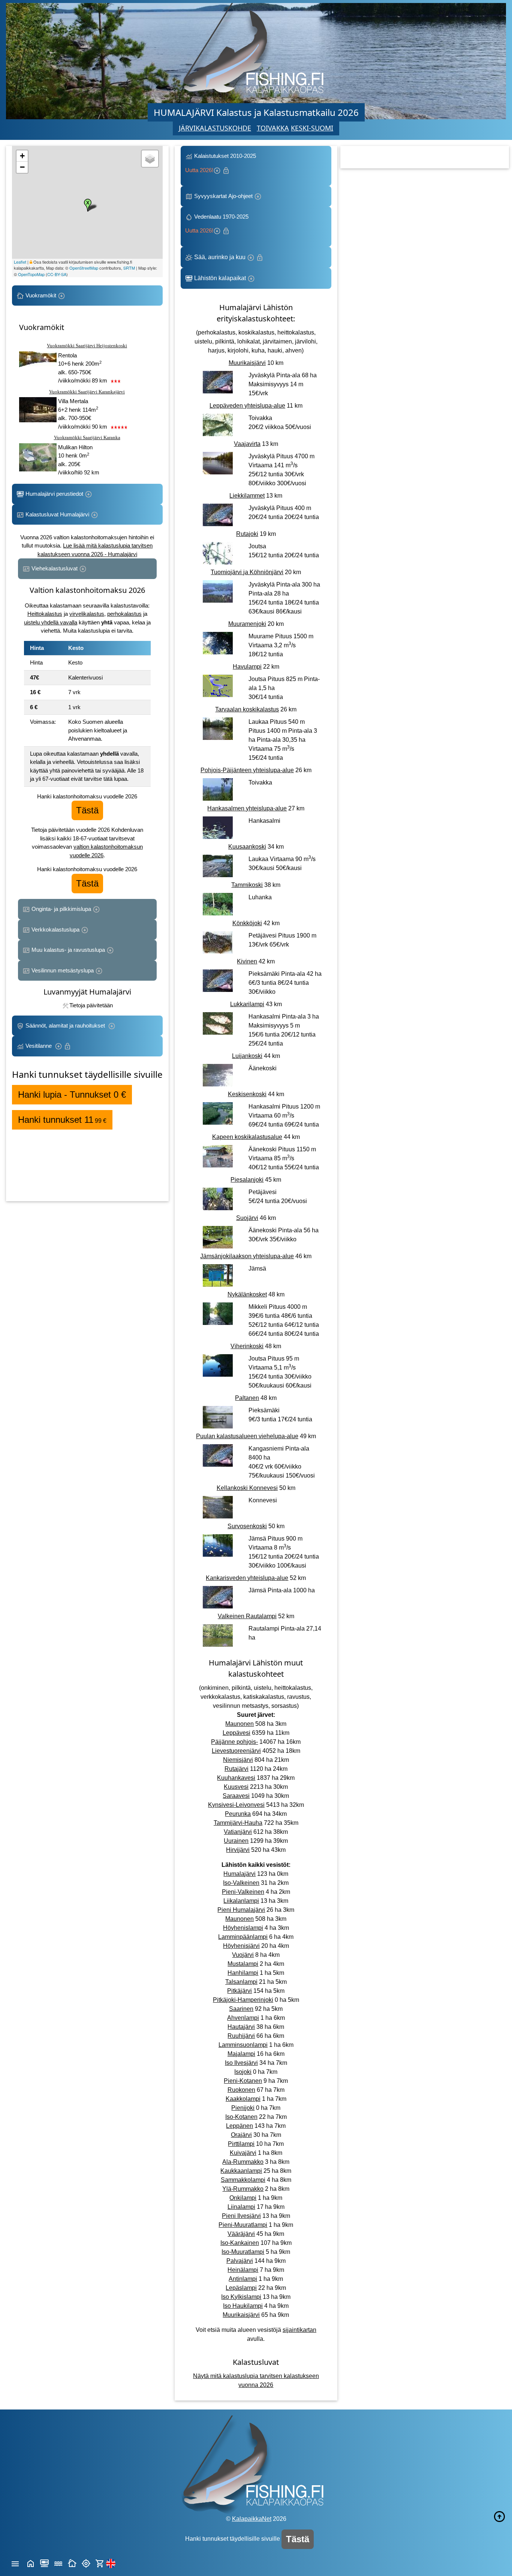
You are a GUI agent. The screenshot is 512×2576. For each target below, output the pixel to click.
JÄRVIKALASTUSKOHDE (215, 128)
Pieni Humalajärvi (241, 1910)
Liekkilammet (247, 496)
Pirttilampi (241, 2144)
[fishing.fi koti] (31, 2563)
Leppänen (240, 2126)
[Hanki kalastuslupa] (100, 2563)
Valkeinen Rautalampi (247, 1616)
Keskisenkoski (247, 1094)
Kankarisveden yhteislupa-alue (247, 1578)
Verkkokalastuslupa (55, 929)
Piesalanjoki (247, 1180)
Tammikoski (247, 885)
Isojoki (243, 2072)
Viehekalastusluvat (55, 568)
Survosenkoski (247, 1526)
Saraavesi (236, 1796)
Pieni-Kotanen (243, 2081)
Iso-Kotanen (241, 2117)
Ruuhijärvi (241, 2036)
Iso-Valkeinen (241, 1883)
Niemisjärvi (238, 1760)
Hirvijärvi (238, 1850)
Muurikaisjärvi (247, 363)
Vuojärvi (243, 1955)
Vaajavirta (247, 444)
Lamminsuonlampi (243, 2045)
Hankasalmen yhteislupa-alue (247, 808)
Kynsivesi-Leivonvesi (236, 1805)
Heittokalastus (45, 614)
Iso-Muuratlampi (243, 2252)
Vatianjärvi (238, 1832)
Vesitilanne (39, 1046)
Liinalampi (241, 2207)
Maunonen (240, 1724)
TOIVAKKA (273, 128)
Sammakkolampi (243, 2180)
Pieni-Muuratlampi (243, 2225)
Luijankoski (247, 1056)
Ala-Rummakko (243, 2162)
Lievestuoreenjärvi (236, 1751)
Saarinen (241, 2009)
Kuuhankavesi (236, 1778)
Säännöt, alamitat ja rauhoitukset (66, 1025)
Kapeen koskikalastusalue (247, 1137)
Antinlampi (243, 2279)
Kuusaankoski (247, 847)
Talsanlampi (241, 1982)
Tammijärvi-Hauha (238, 1823)
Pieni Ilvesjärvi (241, 2216)
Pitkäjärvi (240, 1991)
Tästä (87, 810)
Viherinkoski (247, 1346)
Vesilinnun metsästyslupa (63, 970)
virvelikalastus (87, 614)
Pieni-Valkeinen (243, 1892)
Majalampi (241, 2054)
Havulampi (247, 667)
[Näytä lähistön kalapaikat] (86, 2563)
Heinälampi (243, 2270)
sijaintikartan (299, 2330)
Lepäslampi (241, 2288)
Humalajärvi (240, 1874)
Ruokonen (241, 2090)
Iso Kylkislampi (241, 2297)
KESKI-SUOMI (312, 128)
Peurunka (238, 1814)
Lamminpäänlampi (243, 1937)
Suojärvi (247, 1218)
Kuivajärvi (243, 2153)
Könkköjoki (247, 923)
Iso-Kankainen (240, 2243)
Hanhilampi (243, 1973)
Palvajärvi (240, 2261)
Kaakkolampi (243, 2099)
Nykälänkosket (247, 1294)
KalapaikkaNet (252, 2519)
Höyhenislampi (243, 1928)
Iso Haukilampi (243, 2306)
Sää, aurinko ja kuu (220, 257)
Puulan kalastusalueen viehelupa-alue (247, 1436)
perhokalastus (124, 614)
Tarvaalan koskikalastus (247, 709)
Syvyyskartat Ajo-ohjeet (223, 196)
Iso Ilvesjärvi (241, 2063)
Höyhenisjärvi (241, 1946)
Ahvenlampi (243, 2018)
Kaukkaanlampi (241, 2171)
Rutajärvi (237, 1769)
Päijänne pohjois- (234, 1742)
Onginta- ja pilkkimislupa (61, 909)
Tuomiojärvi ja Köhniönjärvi (247, 572)
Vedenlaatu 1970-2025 (218, 224)
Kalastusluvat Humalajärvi (57, 514)
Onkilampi (243, 2198)
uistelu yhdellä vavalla (51, 622)
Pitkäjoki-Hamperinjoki (243, 2000)
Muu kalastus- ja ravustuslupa (68, 950)
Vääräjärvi (241, 2234)
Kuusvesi (236, 1787)
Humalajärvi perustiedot (54, 494)
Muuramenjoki (247, 624)
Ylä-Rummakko (243, 2189)
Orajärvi (241, 2135)
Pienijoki (243, 2108)
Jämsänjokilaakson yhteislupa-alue (247, 1256)
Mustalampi (243, 1964)
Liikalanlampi (241, 1901)
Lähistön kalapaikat (220, 278)
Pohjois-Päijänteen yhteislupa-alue (247, 770)
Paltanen (247, 1398)
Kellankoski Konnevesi (247, 1488)
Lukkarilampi (247, 1004)
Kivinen (247, 961)
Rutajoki (247, 534)
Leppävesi (237, 1733)
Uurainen (236, 1841)
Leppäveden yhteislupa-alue (247, 406)
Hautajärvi (241, 2027)
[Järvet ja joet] (58, 2563)
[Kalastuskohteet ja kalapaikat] (44, 2563)
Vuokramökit (41, 295)
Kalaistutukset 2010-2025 (221, 163)
